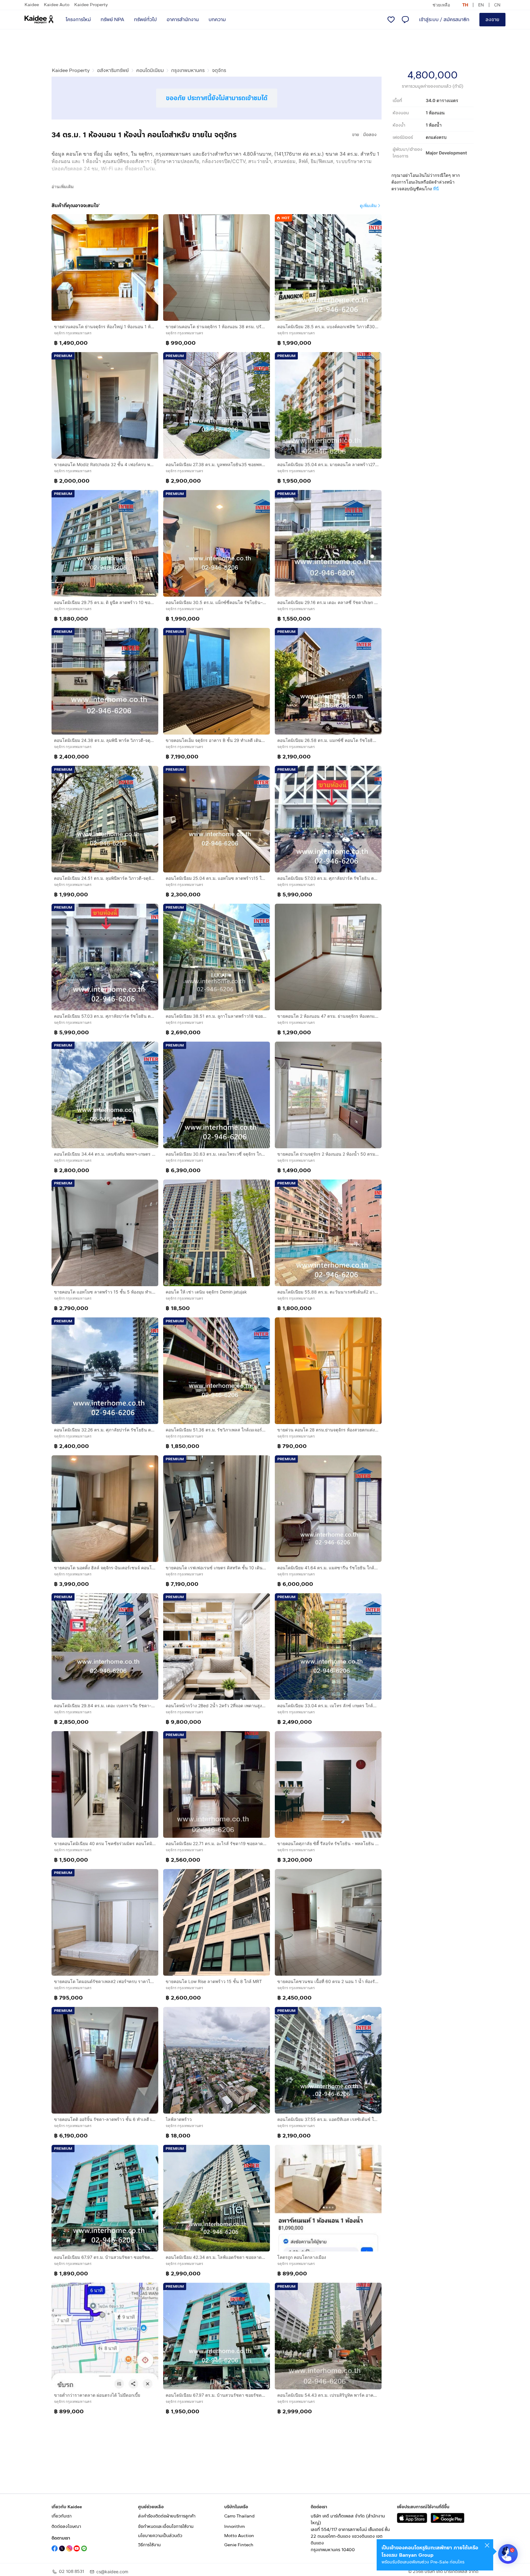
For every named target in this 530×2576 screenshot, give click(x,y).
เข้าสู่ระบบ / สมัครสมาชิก (444, 19)
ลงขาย (492, 19)
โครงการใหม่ (78, 19)
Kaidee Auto (57, 5)
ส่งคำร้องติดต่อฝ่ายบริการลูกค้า (167, 2516)
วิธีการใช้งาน (149, 2545)
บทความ (217, 19)
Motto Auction (239, 2536)
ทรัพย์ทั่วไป (145, 19)
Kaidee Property (91, 5)
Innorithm (234, 2527)
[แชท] (405, 20)
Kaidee (32, 5)
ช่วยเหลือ (441, 5)
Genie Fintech (239, 2545)
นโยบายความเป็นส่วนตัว (160, 2536)
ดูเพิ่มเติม (368, 205)
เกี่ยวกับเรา (61, 2516)
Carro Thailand (239, 2516)
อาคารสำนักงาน (183, 19)
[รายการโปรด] (391, 20)
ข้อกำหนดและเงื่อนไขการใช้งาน (166, 2527)
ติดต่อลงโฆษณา (66, 2527)
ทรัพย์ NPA (112, 19)
